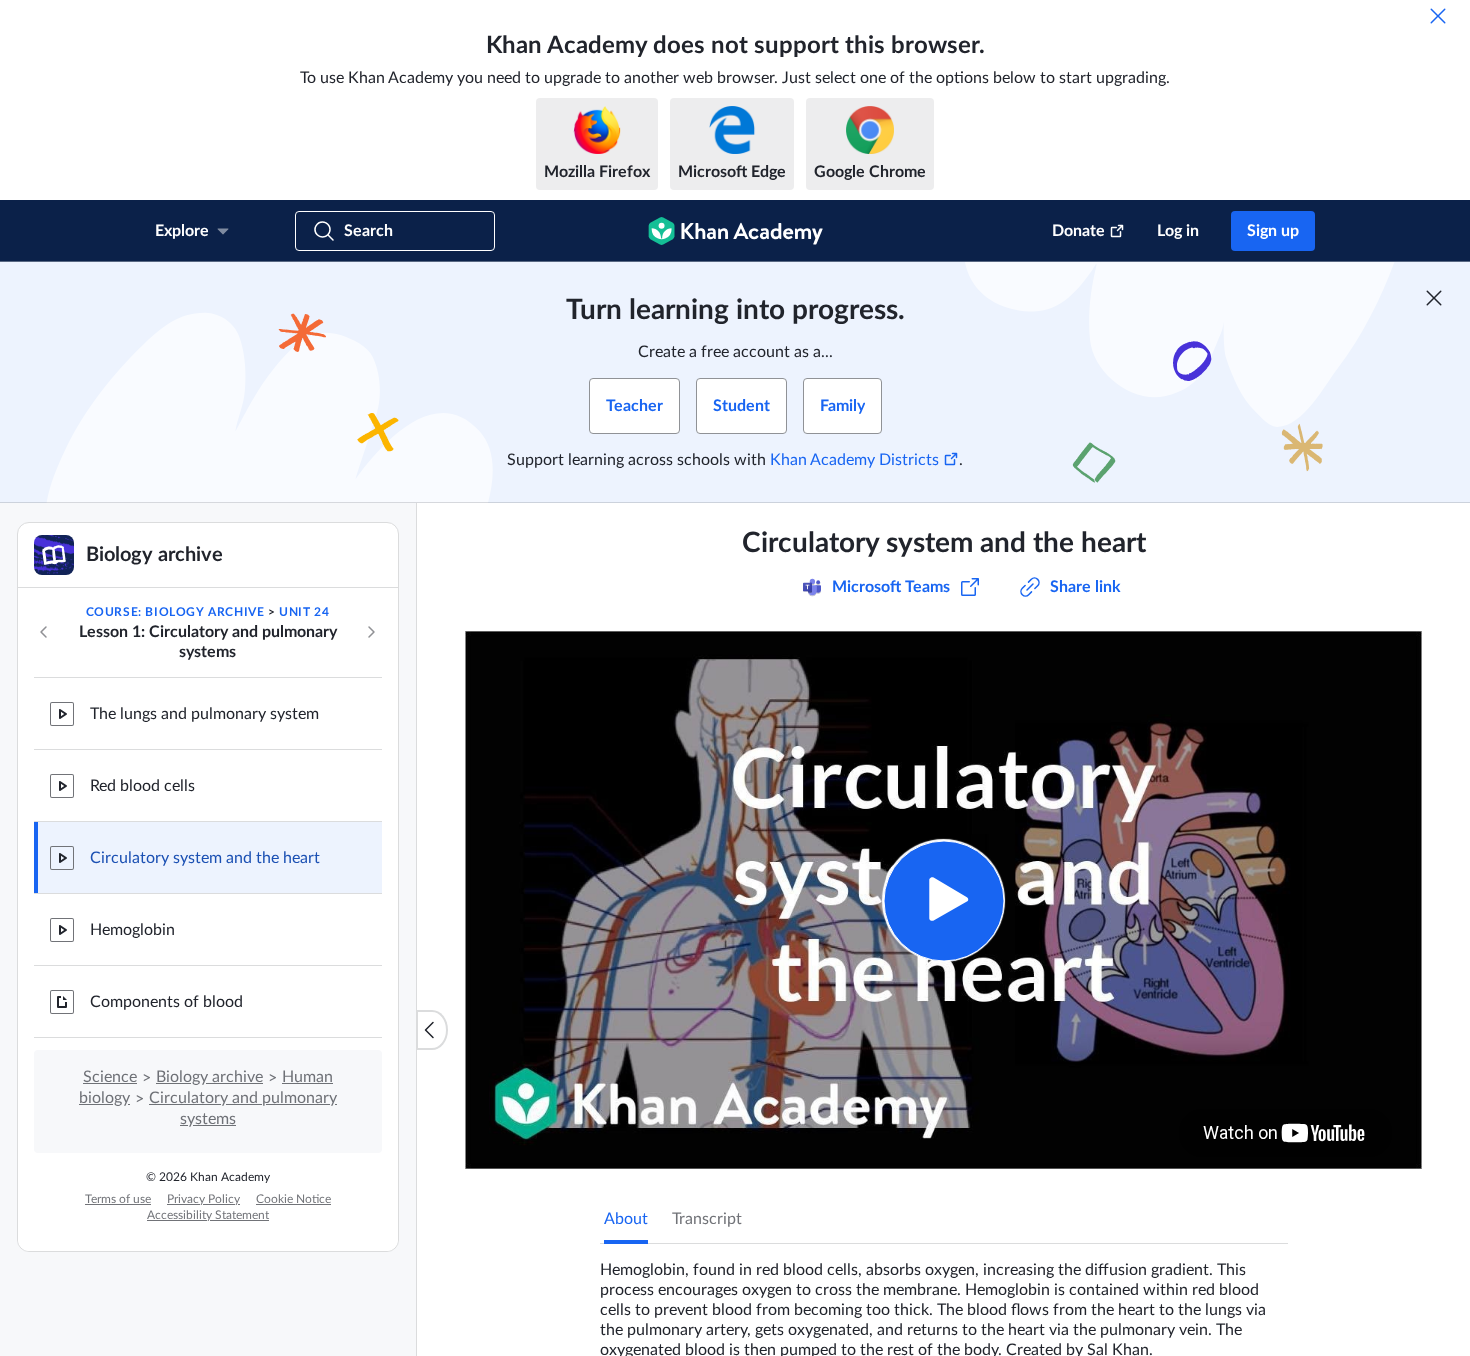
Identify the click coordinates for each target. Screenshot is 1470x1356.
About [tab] (626, 1219)
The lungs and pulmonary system (204, 714)
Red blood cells (142, 786)
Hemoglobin (132, 930)
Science (110, 1077)
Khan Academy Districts (854, 460)
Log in (1178, 231)
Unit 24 (304, 612)
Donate (1078, 231)
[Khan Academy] (735, 231)
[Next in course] (371, 632)
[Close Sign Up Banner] (1434, 298)
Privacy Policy (203, 1199)
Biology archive (209, 1077)
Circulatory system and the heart (205, 858)
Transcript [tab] (707, 1219)
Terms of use (118, 1199)
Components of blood (166, 1002)
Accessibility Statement (208, 1215)
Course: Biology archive (175, 612)
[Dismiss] (1438, 16)
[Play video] (943, 900)
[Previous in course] (44, 632)
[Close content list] (432, 1030)
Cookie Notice (293, 1199)
